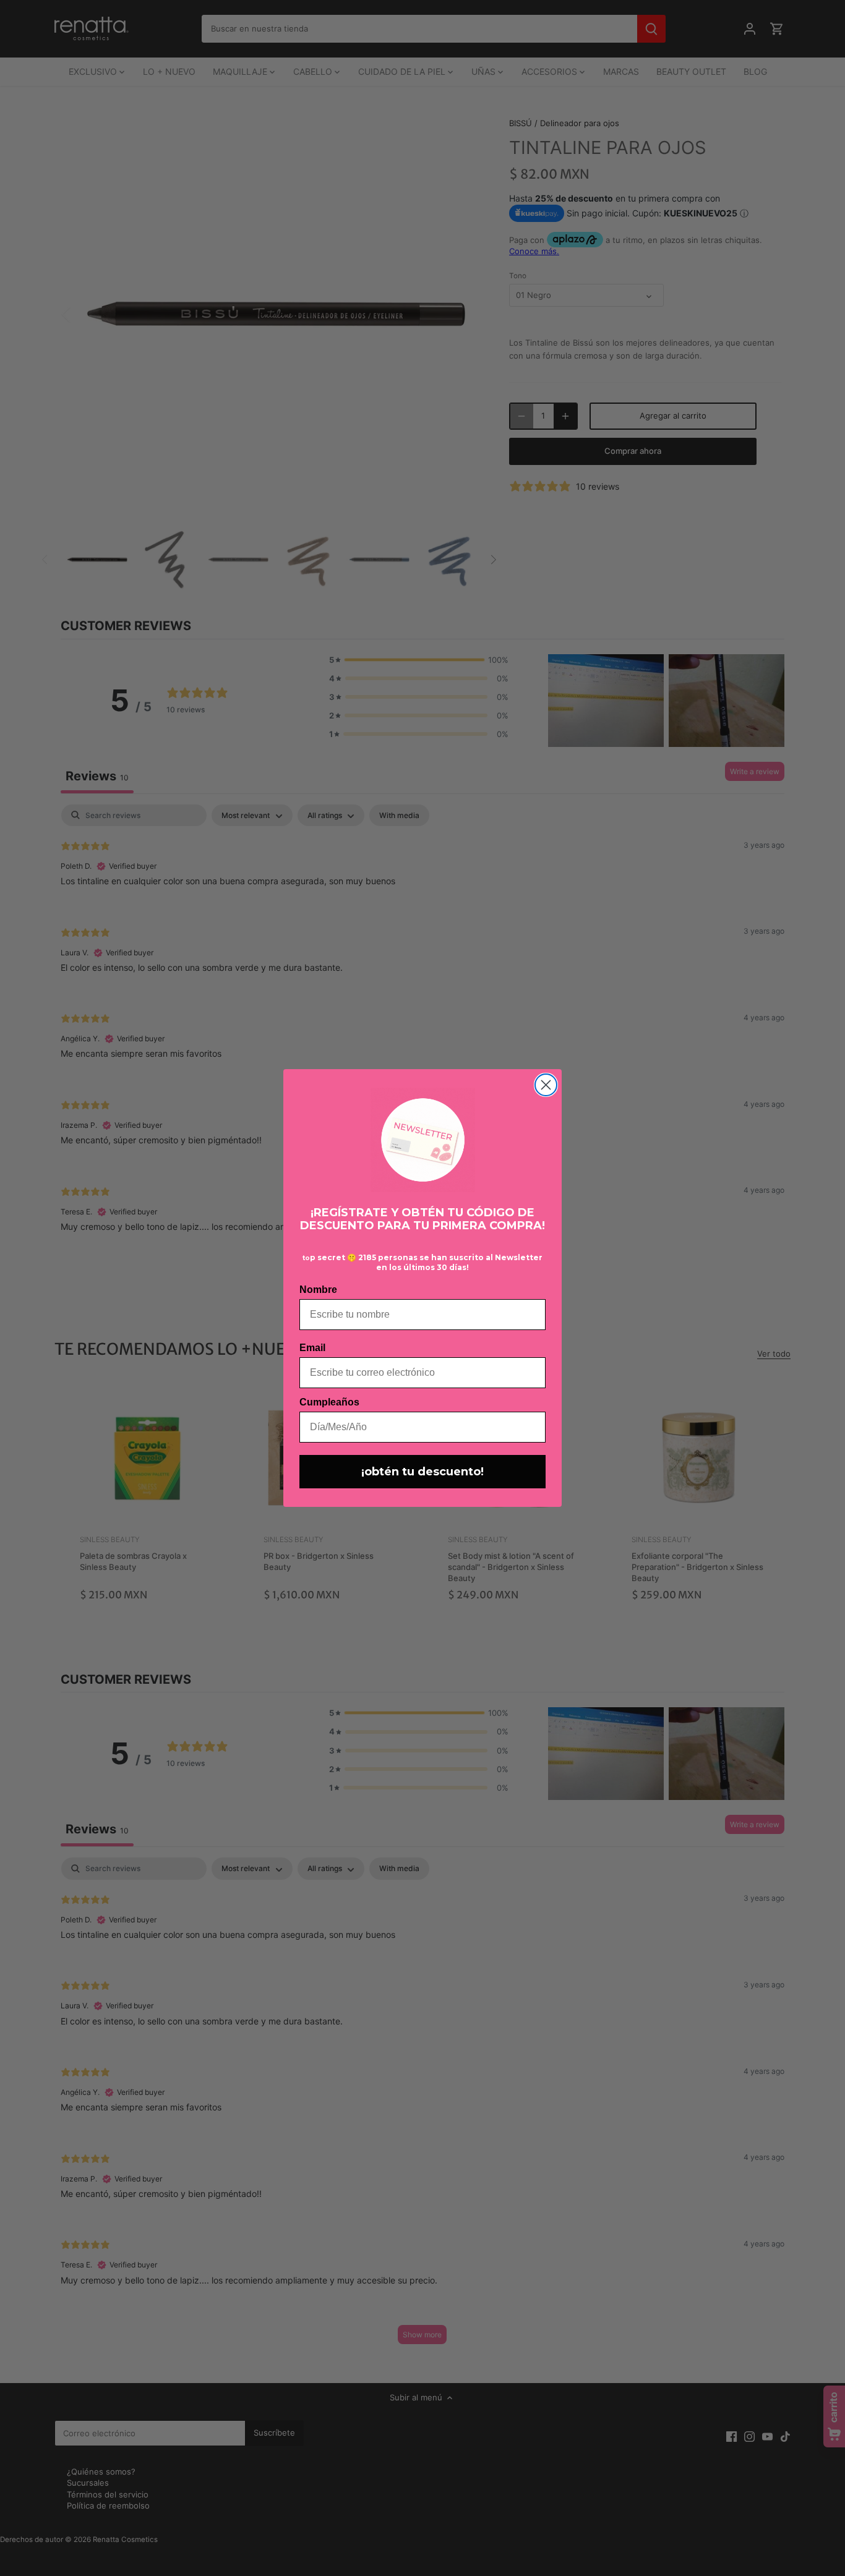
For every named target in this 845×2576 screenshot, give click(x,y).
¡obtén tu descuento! (422, 1472)
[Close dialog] (546, 1085)
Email (312, 1348)
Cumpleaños (329, 1402)
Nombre (318, 1290)
